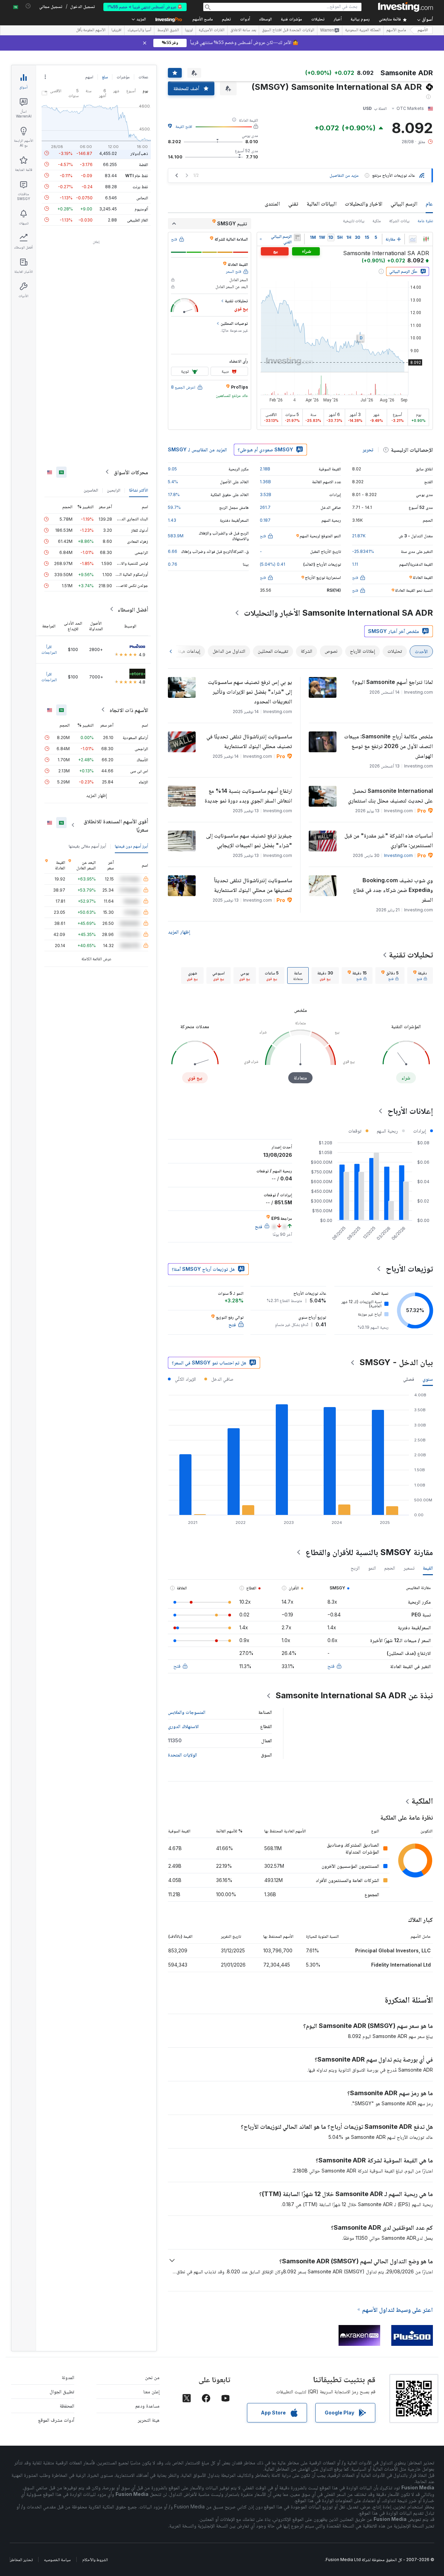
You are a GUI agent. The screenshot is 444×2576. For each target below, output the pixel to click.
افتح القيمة (184, 126)
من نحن (152, 2377)
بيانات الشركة (399, 221)
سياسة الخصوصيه (57, 2560)
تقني (293, 203)
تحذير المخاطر (21, 2560)
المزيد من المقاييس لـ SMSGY (197, 449)
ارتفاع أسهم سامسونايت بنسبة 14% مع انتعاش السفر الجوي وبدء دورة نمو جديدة (248, 796)
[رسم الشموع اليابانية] (426, 239)
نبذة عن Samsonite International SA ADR (354, 1695)
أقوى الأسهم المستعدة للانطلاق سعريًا (116, 825)
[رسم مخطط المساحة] (413, 239)
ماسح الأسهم (203, 20)
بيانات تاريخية (354, 221)
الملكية (422, 1801)
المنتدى (272, 203)
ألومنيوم (141, 209)
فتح (331, 1666)
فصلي (409, 1379)
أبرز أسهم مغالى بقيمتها (87, 846)
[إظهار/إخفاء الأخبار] (297, 237)
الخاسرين (91, 490)
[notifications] (28, 6)
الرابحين (114, 490)
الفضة (144, 164)
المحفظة (67, 2406)
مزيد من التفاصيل (344, 175)
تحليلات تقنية (411, 955)
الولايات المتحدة (182, 1755)
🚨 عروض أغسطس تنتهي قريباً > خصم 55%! (145, 7)
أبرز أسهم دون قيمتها (131, 846)
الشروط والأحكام (95, 2560)
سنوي (428, 1379)
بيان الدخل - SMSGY (396, 1362)
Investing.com (398, 855)
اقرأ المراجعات (49, 649)
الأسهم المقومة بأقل (91, 31)
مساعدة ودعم (147, 2406)
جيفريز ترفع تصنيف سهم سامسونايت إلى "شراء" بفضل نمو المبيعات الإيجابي (249, 840)
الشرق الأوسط (168, 31)
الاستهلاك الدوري (183, 1726)
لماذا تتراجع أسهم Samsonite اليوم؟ (392, 682)
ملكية (377, 221)
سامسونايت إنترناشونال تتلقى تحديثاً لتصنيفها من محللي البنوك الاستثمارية (253, 885)
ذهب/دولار (139, 153)
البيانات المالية (322, 203)
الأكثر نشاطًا (139, 490)
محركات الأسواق (131, 472)
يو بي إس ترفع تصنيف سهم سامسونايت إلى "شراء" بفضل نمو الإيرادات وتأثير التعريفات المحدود (250, 692)
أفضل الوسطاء (133, 609)
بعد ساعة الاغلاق (243, 31)
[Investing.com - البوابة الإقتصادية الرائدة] (405, 7)
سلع (105, 77)
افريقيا (116, 31)
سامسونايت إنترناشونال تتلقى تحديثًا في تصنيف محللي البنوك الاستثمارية (249, 741)
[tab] (420, 975)
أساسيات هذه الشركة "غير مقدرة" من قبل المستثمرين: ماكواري (389, 840)
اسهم (89, 77)
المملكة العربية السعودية (363, 31)
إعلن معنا (151, 2391)
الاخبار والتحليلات (364, 203)
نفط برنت (140, 186)
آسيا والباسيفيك (139, 31)
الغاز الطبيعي (138, 220)
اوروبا (189, 31)
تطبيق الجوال (62, 2391)
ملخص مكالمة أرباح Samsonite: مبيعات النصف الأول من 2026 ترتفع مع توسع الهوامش (388, 746)
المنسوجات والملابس (187, 1712)
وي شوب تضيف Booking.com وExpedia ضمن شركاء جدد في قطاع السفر (393, 890)
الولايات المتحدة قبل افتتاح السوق (288, 31)
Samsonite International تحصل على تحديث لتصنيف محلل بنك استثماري (390, 796)
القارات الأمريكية (212, 31)
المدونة (68, 2377)
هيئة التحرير (149, 2420)
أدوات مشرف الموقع (56, 2420)
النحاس (142, 197)
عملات (143, 77)
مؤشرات (123, 77)
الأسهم (423, 30)
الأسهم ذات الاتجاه (129, 710)
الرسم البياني (404, 203)
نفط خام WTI (137, 175)
